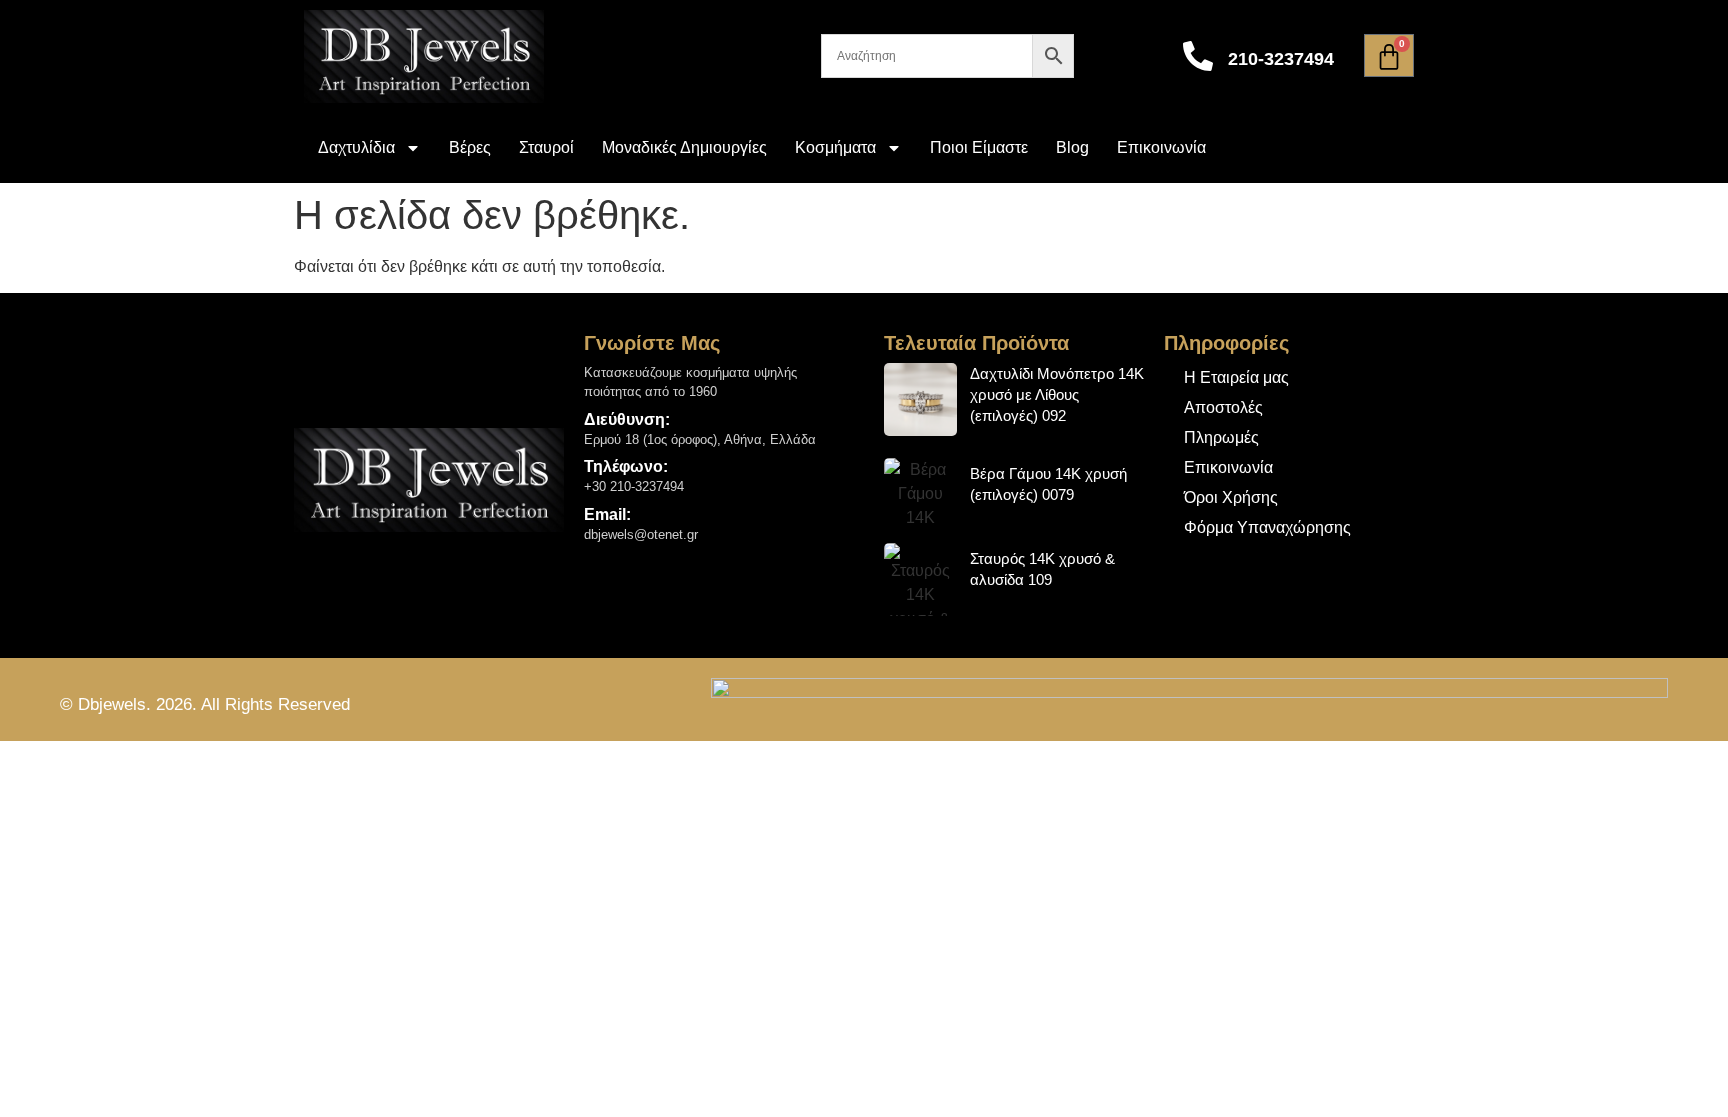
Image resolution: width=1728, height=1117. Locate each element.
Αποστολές (1223, 407)
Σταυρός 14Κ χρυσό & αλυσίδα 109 (1042, 569)
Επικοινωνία (1161, 147)
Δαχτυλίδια (356, 147)
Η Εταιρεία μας (1236, 377)
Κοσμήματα (835, 147)
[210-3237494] (1198, 56)
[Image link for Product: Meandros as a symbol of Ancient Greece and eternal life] (920, 399)
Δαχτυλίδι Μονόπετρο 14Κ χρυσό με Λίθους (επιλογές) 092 (1057, 394)
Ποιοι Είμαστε (979, 147)
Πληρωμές (1221, 437)
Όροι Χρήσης (1231, 497)
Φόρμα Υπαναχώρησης (1267, 527)
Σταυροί (546, 147)
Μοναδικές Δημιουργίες (684, 147)
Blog (1072, 147)
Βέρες (470, 147)
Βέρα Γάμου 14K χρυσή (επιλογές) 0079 (1048, 484)
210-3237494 (1281, 59)
